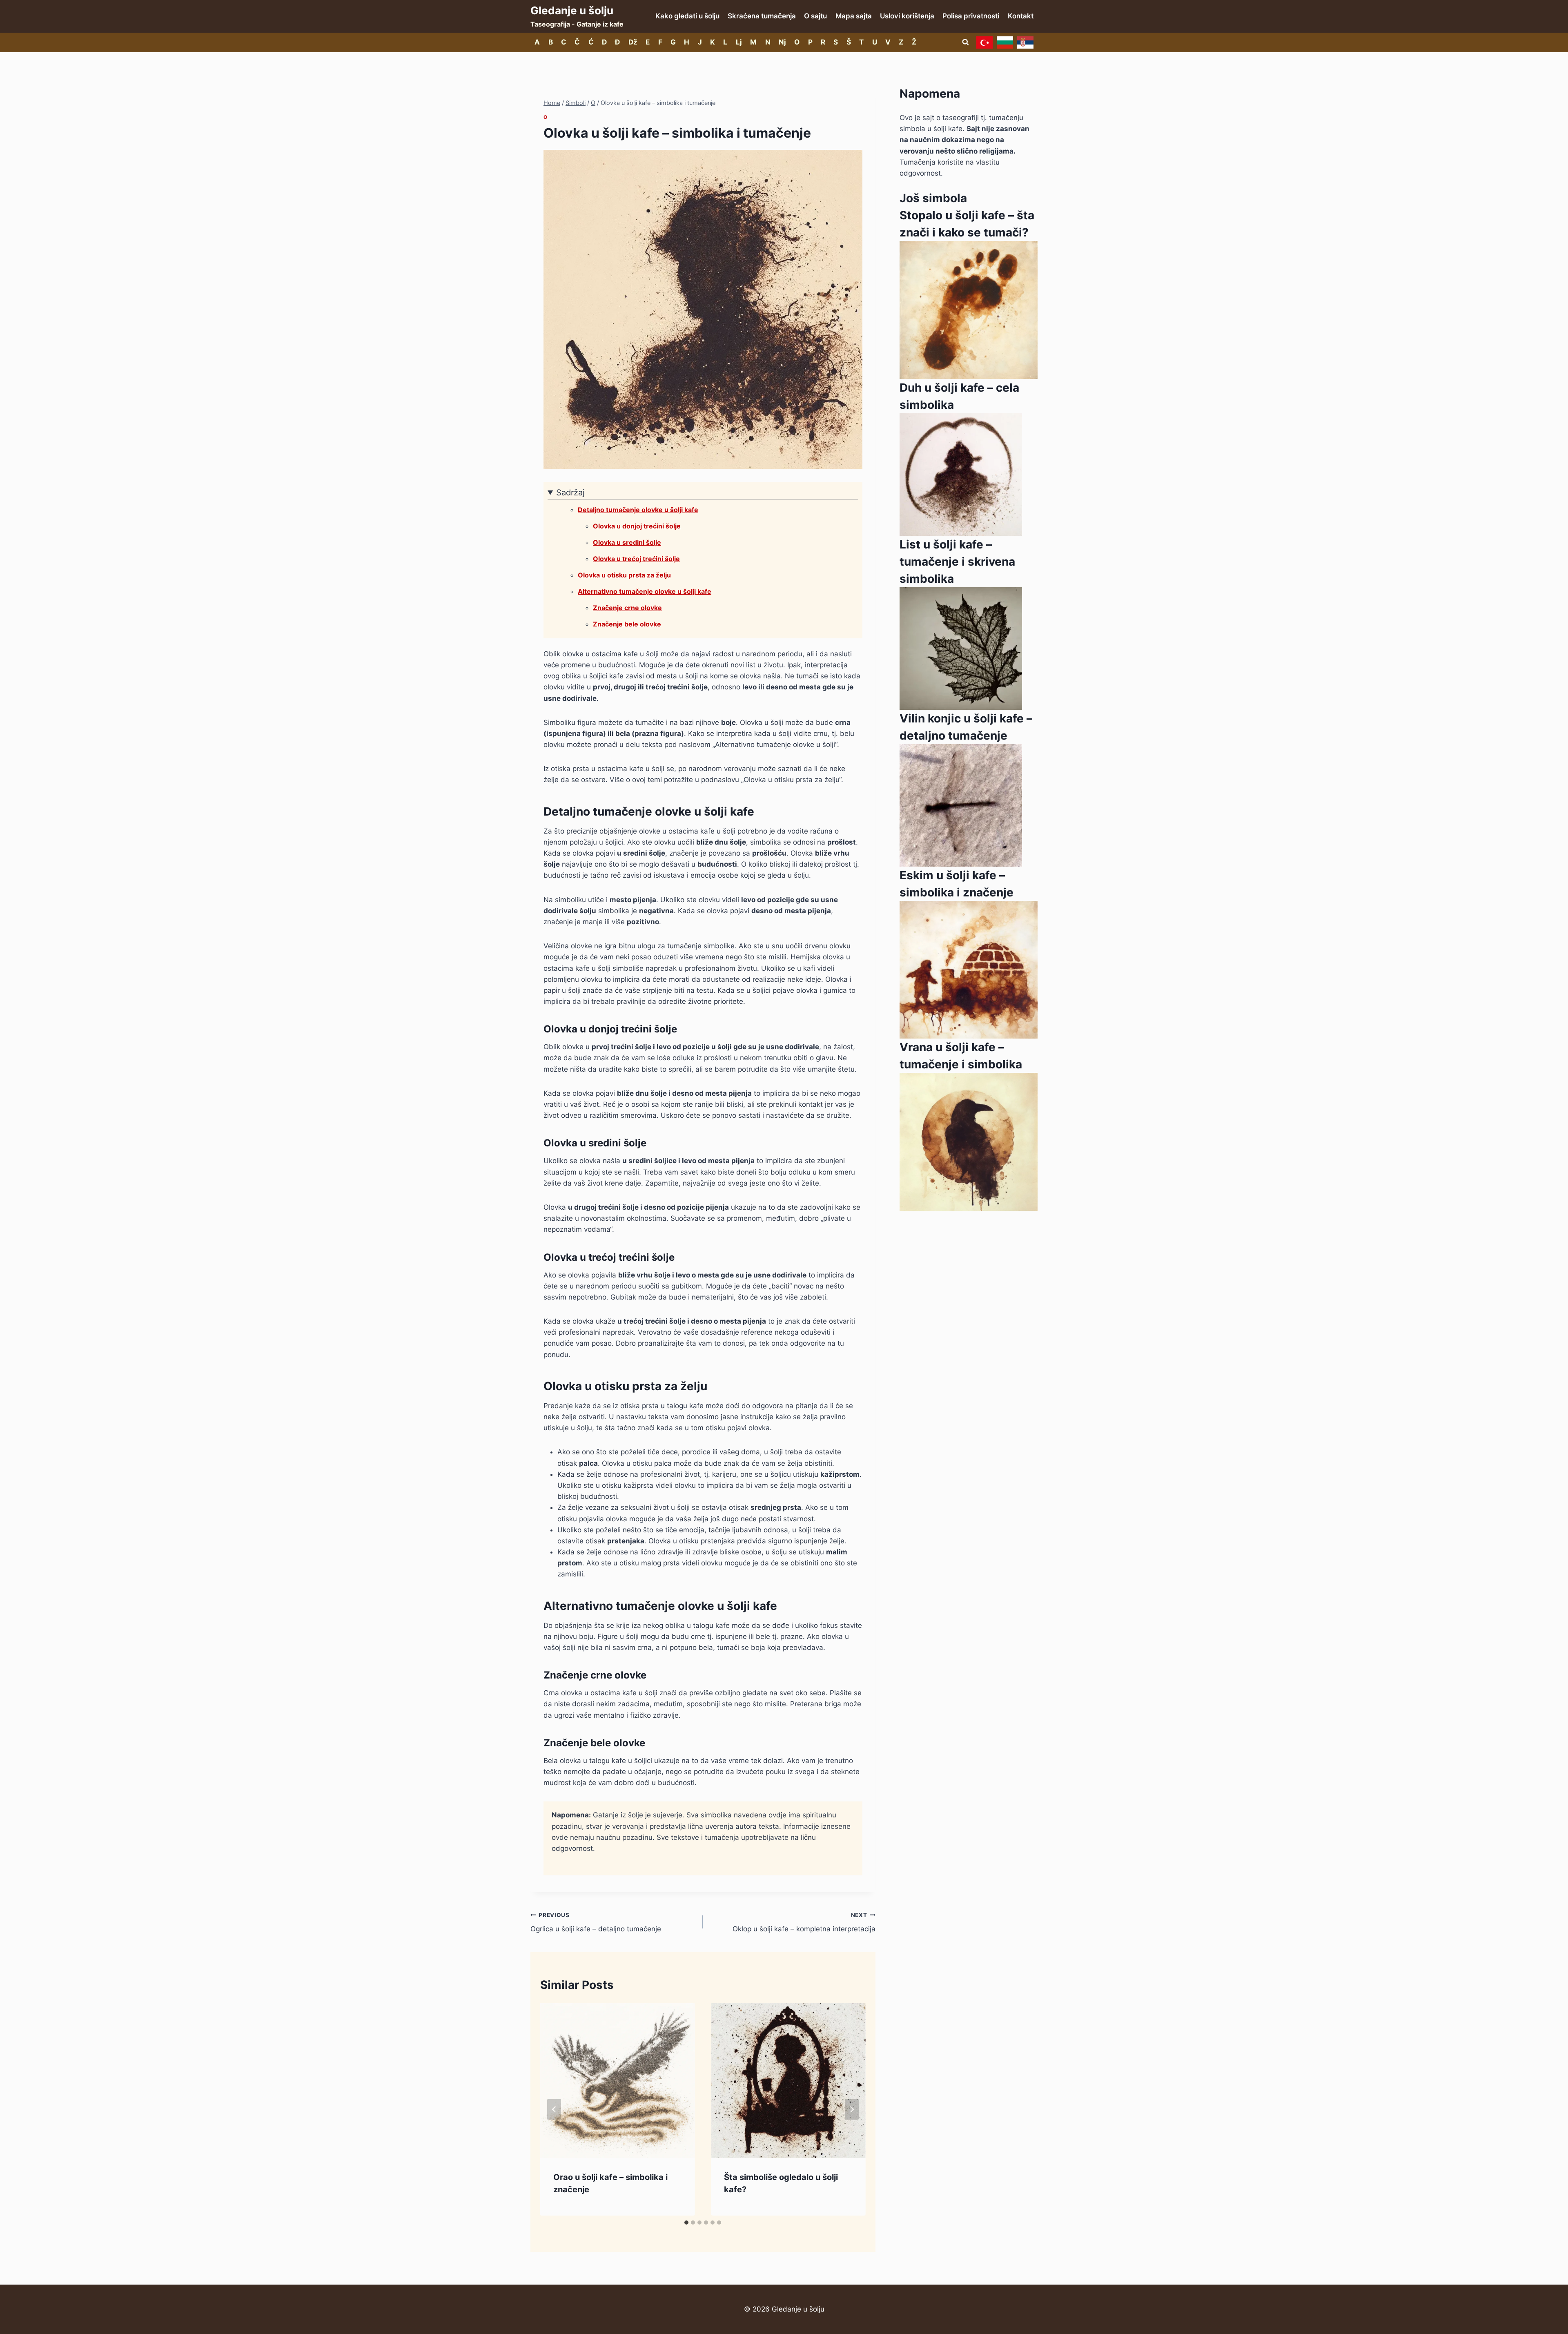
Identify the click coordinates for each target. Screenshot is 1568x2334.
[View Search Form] (965, 42)
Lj (739, 42)
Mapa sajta (854, 16)
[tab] (686, 2223)
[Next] (852, 2110)
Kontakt (1021, 16)
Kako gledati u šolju (687, 16)
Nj (782, 42)
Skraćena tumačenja (762, 16)
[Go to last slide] (554, 2110)
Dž (633, 42)
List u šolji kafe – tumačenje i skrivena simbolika (957, 562)
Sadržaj (570, 493)
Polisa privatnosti (971, 16)
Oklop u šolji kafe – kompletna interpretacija (804, 1923)
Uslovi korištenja (907, 16)
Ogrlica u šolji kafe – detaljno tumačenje (596, 1923)
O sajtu (815, 16)
